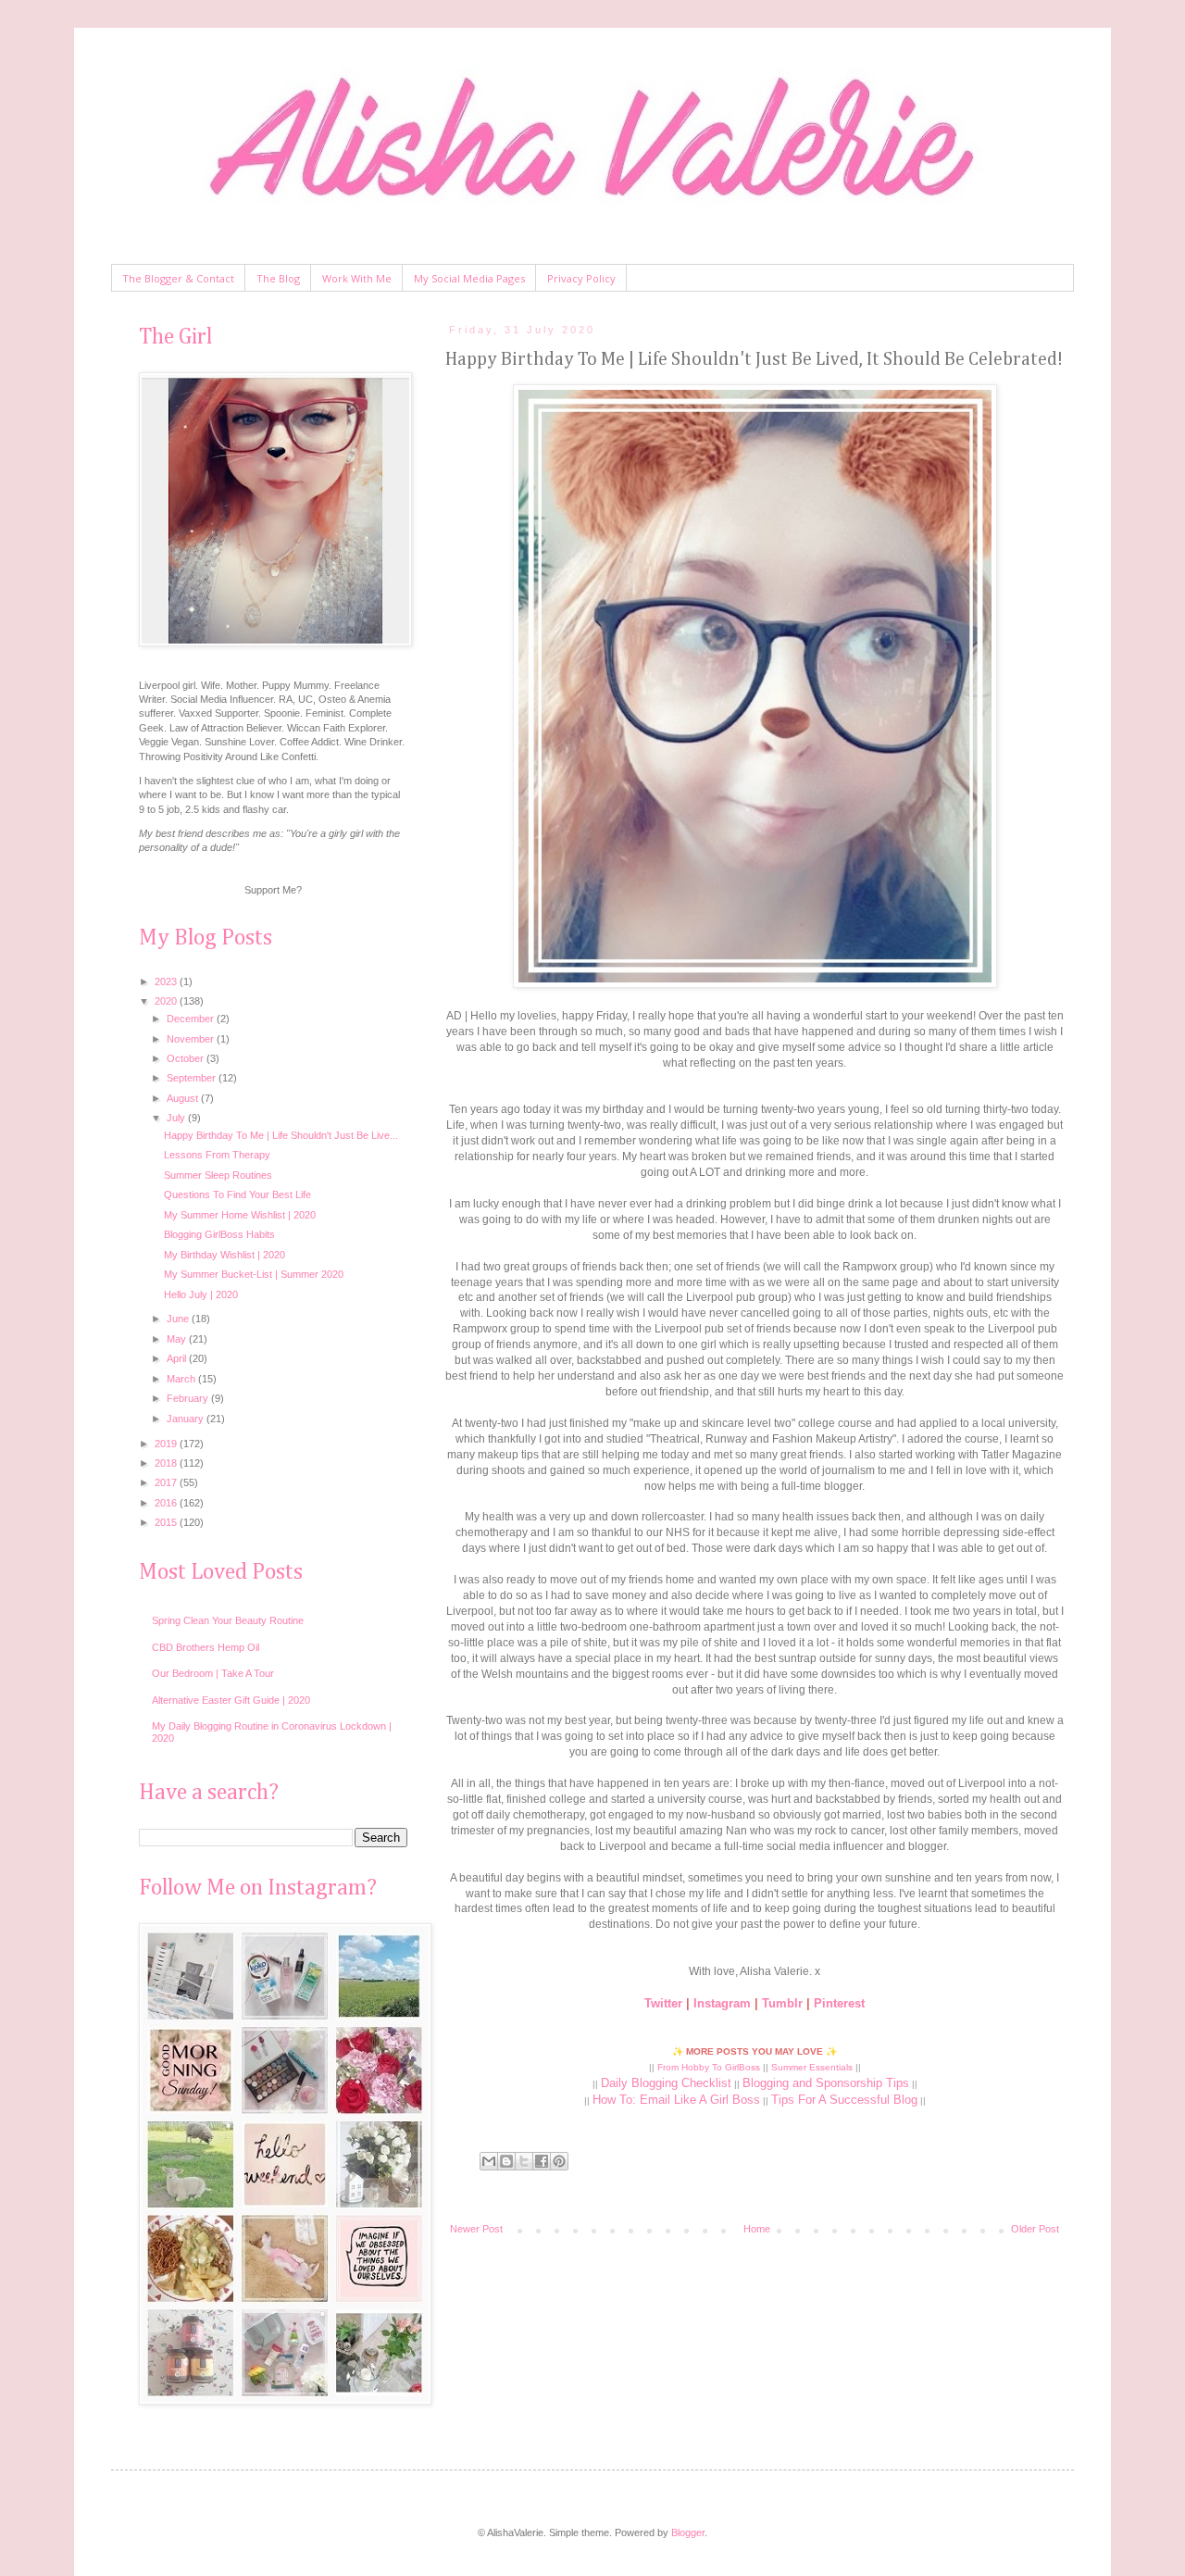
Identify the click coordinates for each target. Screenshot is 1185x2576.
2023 (167, 982)
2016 (167, 1503)
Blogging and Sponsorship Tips (826, 2083)
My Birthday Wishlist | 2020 (225, 1255)
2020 (167, 1001)
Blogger (688, 2532)
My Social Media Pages (469, 278)
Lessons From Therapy (217, 1155)
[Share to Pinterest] (559, 2161)
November (192, 1039)
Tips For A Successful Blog (844, 2100)
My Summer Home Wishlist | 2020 (240, 1215)
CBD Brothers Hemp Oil (206, 1647)
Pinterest (839, 2003)
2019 (167, 1444)
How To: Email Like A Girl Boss (676, 2100)
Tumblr (782, 2003)
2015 (167, 1522)
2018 (167, 1463)
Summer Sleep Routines (218, 1175)
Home (757, 2229)
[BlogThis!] (506, 2161)
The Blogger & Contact (178, 278)
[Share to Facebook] (542, 2161)
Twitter (663, 2003)
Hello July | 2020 (201, 1294)
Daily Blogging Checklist (666, 2083)
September (193, 1078)
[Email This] (489, 2161)
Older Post (1035, 2229)
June (179, 1319)
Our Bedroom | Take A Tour (213, 1673)
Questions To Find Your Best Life (237, 1194)
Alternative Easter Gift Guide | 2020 (231, 1700)
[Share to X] (524, 2161)
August (184, 1098)
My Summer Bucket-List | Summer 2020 (254, 1274)
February (189, 1398)
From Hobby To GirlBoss (709, 2067)
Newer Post (476, 2229)
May (178, 1339)
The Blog (278, 278)
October (187, 1058)
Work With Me (357, 278)
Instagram (722, 2003)
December (192, 1019)
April (178, 1358)
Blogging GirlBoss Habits (219, 1234)
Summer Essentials (812, 2067)
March (182, 1379)
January (187, 1419)
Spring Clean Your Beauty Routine (228, 1620)
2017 (167, 1482)
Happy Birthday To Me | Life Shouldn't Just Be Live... (281, 1135)
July (177, 1118)
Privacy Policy (581, 278)
